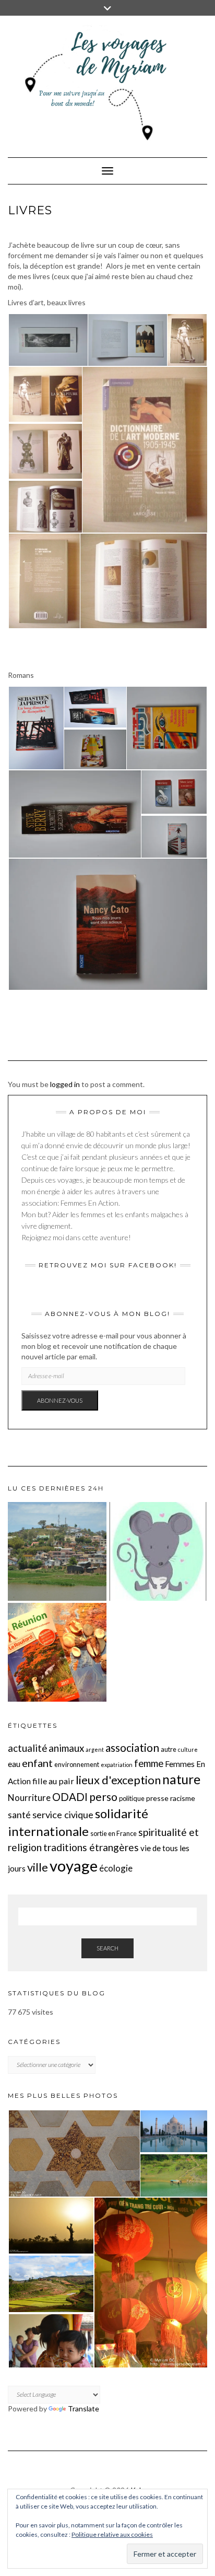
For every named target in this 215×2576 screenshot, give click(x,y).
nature (181, 1779)
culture (188, 1749)
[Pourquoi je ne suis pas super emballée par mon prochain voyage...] (57, 1652)
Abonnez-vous (60, 1400)
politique (132, 1798)
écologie (116, 1868)
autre (169, 1749)
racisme (183, 1798)
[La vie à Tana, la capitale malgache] (57, 1551)
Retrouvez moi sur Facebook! (108, 1265)
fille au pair (53, 1781)
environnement (77, 1764)
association (132, 1747)
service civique (63, 1815)
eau (14, 1764)
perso (103, 1797)
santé (19, 1815)
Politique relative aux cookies (112, 2534)
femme (149, 1763)
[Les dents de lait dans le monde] (158, 1551)
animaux (66, 1748)
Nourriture (29, 1798)
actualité (27, 1748)
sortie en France (114, 1833)
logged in (65, 1084)
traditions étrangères (91, 1847)
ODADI (70, 1797)
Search (107, 1948)
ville (38, 1867)
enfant (37, 1763)
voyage (74, 1865)
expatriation (117, 1765)
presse (157, 1798)
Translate (83, 2408)
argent (95, 1749)
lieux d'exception (118, 1780)
